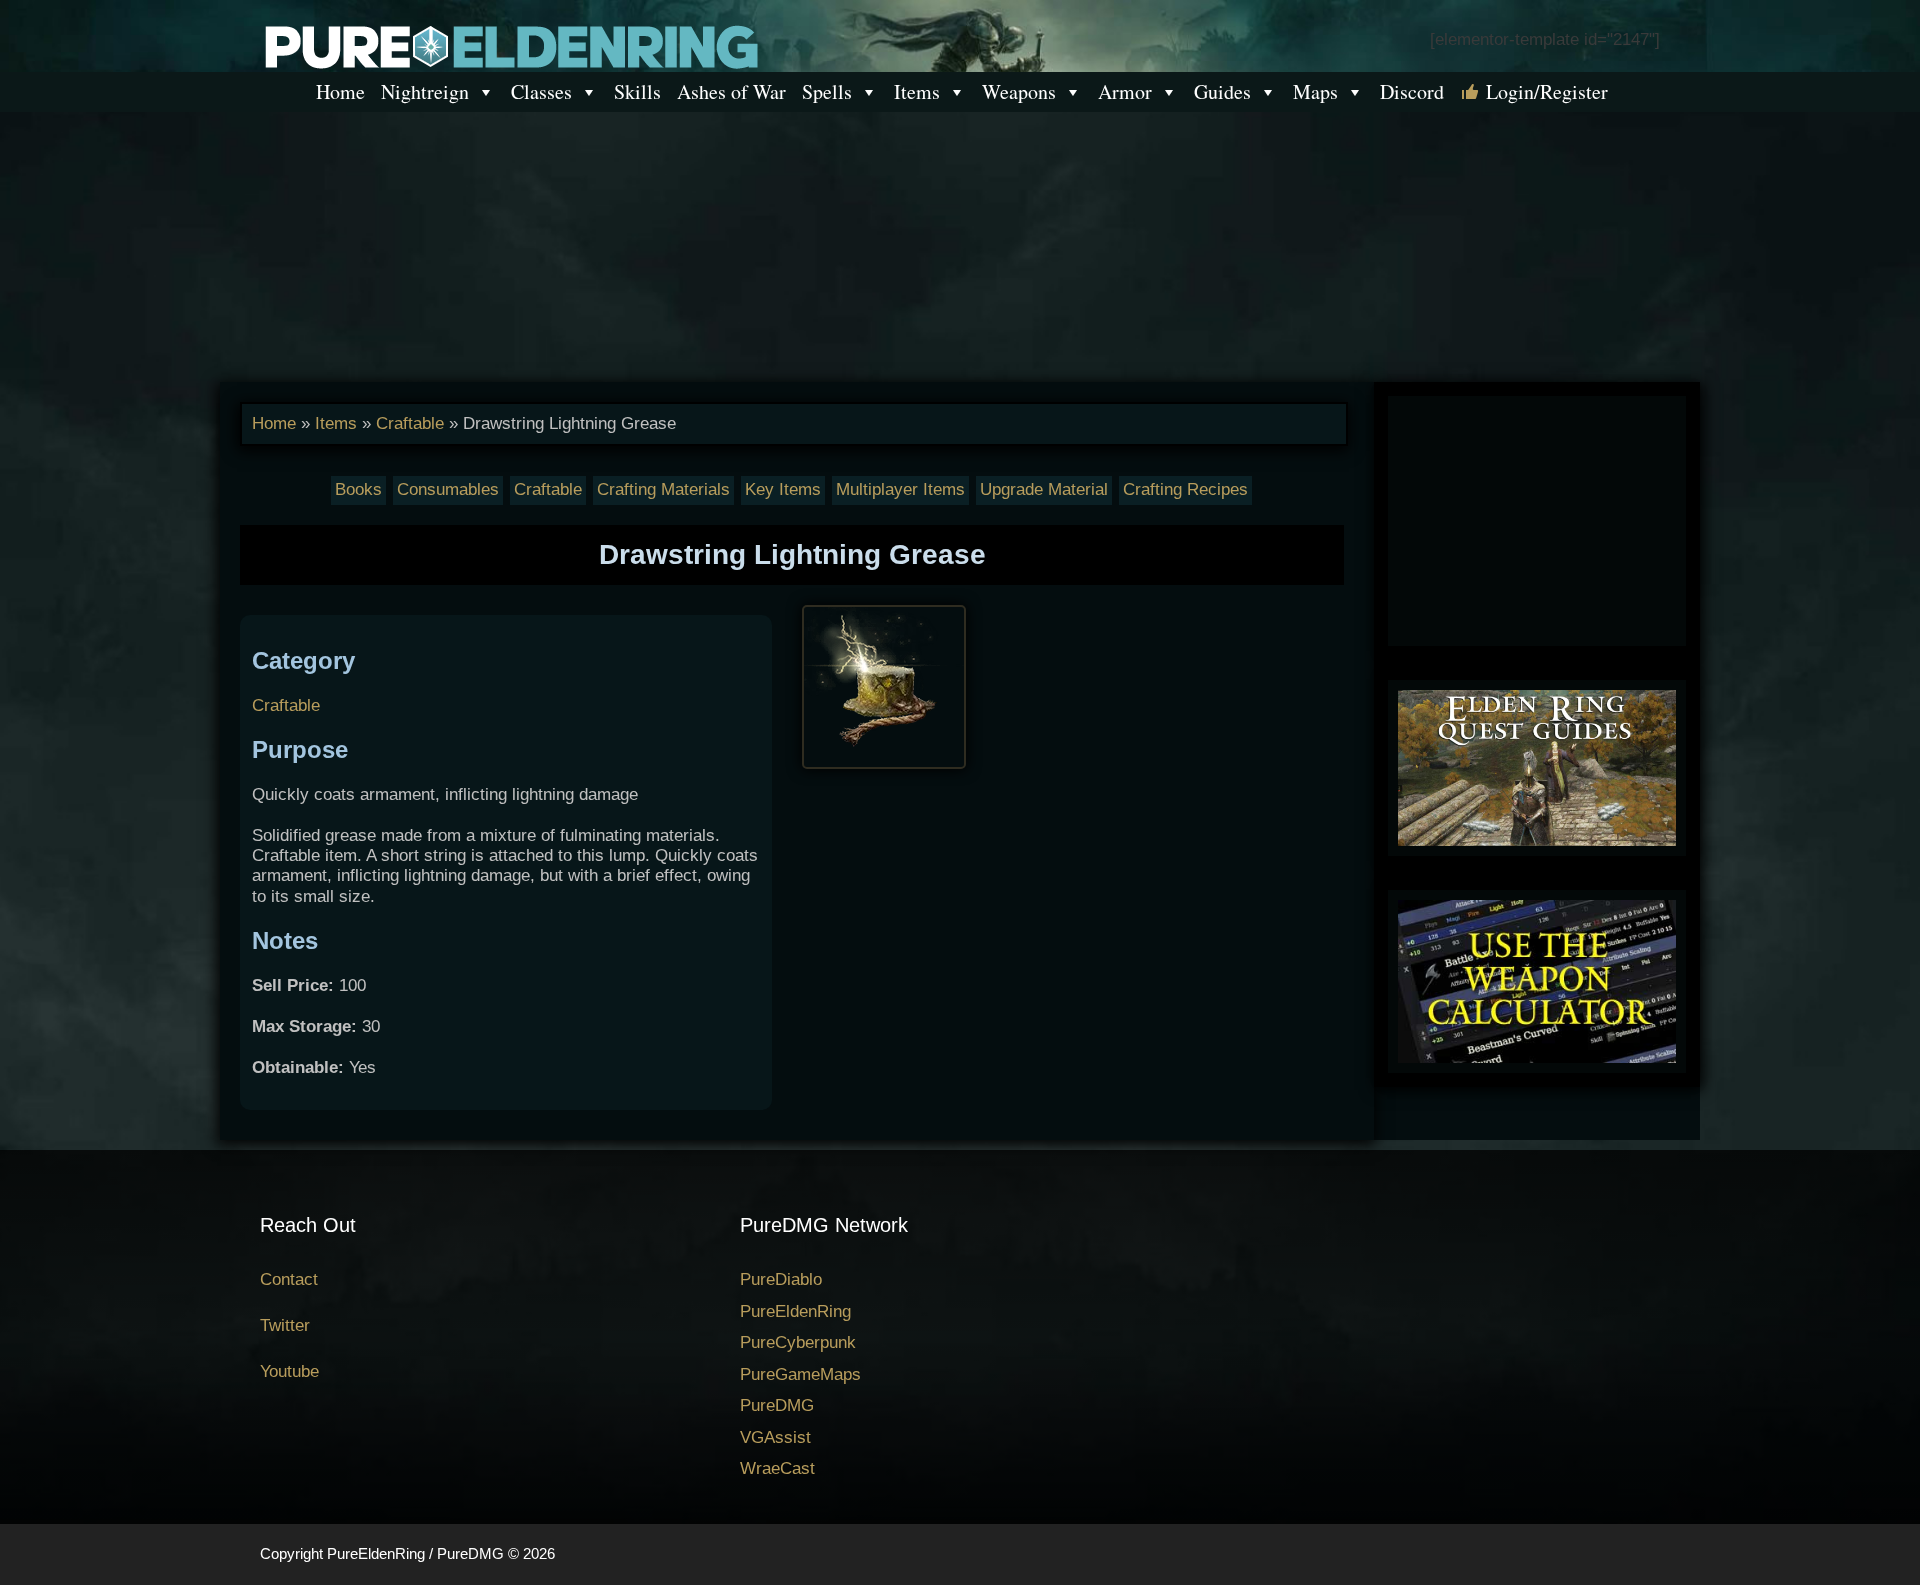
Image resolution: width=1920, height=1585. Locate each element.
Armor (1125, 91)
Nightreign (425, 91)
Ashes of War (731, 91)
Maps (1315, 91)
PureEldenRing (795, 1311)
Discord (1412, 91)
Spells (827, 91)
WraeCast (777, 1468)
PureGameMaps (800, 1374)
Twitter (285, 1325)
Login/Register (1547, 91)
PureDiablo (781, 1279)
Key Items (783, 489)
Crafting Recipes (1185, 489)
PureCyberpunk (798, 1342)
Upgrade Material (1044, 489)
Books (358, 489)
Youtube (289, 1371)
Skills (637, 91)
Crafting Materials (663, 489)
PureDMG (777, 1405)
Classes (541, 91)
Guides (1222, 91)
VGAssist (775, 1437)
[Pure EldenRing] (510, 45)
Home (340, 91)
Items (917, 91)
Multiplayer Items (900, 489)
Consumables (448, 489)
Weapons (1019, 91)
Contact (289, 1279)
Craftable (410, 423)
